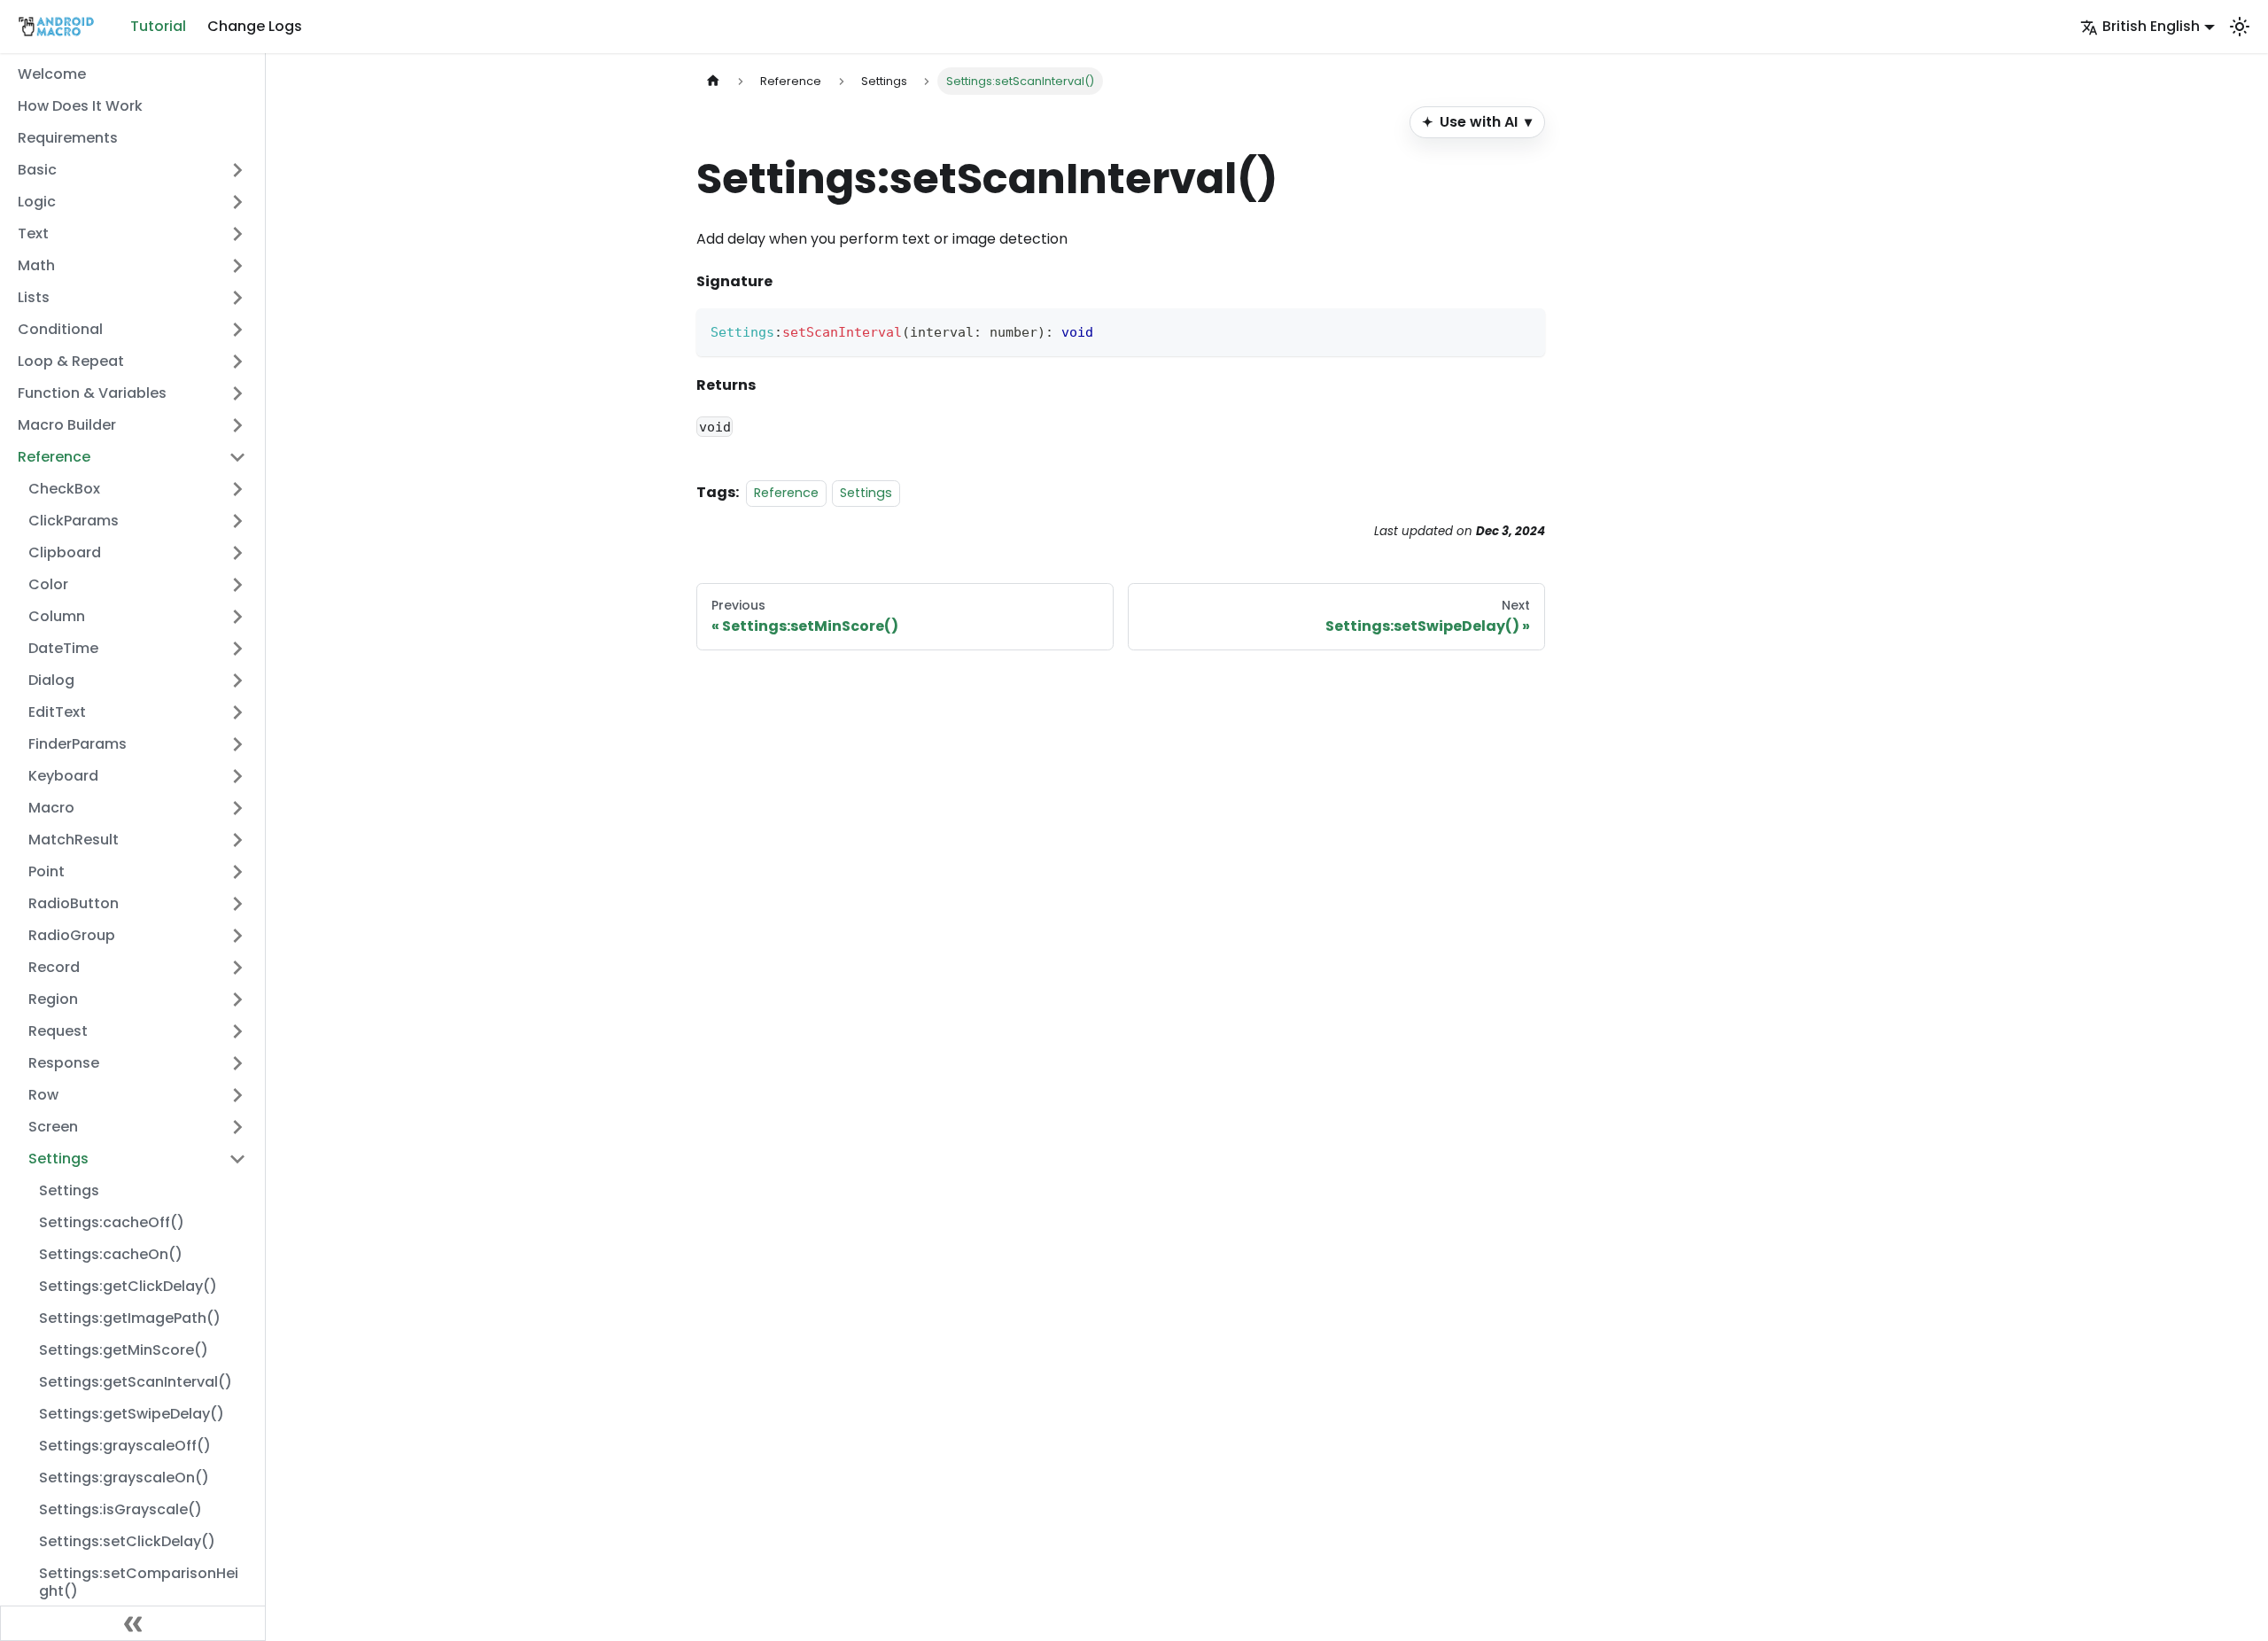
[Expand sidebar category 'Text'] (237, 234)
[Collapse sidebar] (133, 1623)
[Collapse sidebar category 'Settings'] (237, 1159)
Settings (866, 493)
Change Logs (255, 26)
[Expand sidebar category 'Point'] (237, 872)
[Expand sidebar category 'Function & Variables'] (237, 393)
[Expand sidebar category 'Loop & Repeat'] (237, 362)
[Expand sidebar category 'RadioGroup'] (237, 936)
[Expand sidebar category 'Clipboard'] (237, 553)
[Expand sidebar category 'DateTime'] (237, 649)
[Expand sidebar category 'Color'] (237, 585)
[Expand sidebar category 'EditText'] (237, 712)
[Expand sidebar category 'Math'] (237, 266)
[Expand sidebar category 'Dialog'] (237, 681)
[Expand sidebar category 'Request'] (237, 1031)
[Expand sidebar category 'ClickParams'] (237, 521)
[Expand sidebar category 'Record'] (237, 968)
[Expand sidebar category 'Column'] (237, 617)
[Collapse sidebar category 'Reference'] (237, 457)
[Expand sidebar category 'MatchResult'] (237, 840)
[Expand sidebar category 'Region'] (237, 999)
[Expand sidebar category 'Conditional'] (237, 330)
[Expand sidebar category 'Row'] (237, 1095)
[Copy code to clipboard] (1523, 330)
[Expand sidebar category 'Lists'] (237, 298)
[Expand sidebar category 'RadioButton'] (237, 904)
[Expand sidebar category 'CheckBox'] (237, 489)
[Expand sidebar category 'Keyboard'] (237, 776)
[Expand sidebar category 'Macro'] (237, 808)
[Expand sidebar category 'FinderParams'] (237, 744)
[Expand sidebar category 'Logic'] (237, 202)
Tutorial (158, 26)
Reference (786, 493)
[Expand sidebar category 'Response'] (237, 1063)
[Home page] (713, 81)
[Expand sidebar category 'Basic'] (237, 170)
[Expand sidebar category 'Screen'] (237, 1127)
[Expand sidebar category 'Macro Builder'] (237, 425)
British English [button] (2151, 26)
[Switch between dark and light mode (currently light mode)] (2240, 27)
